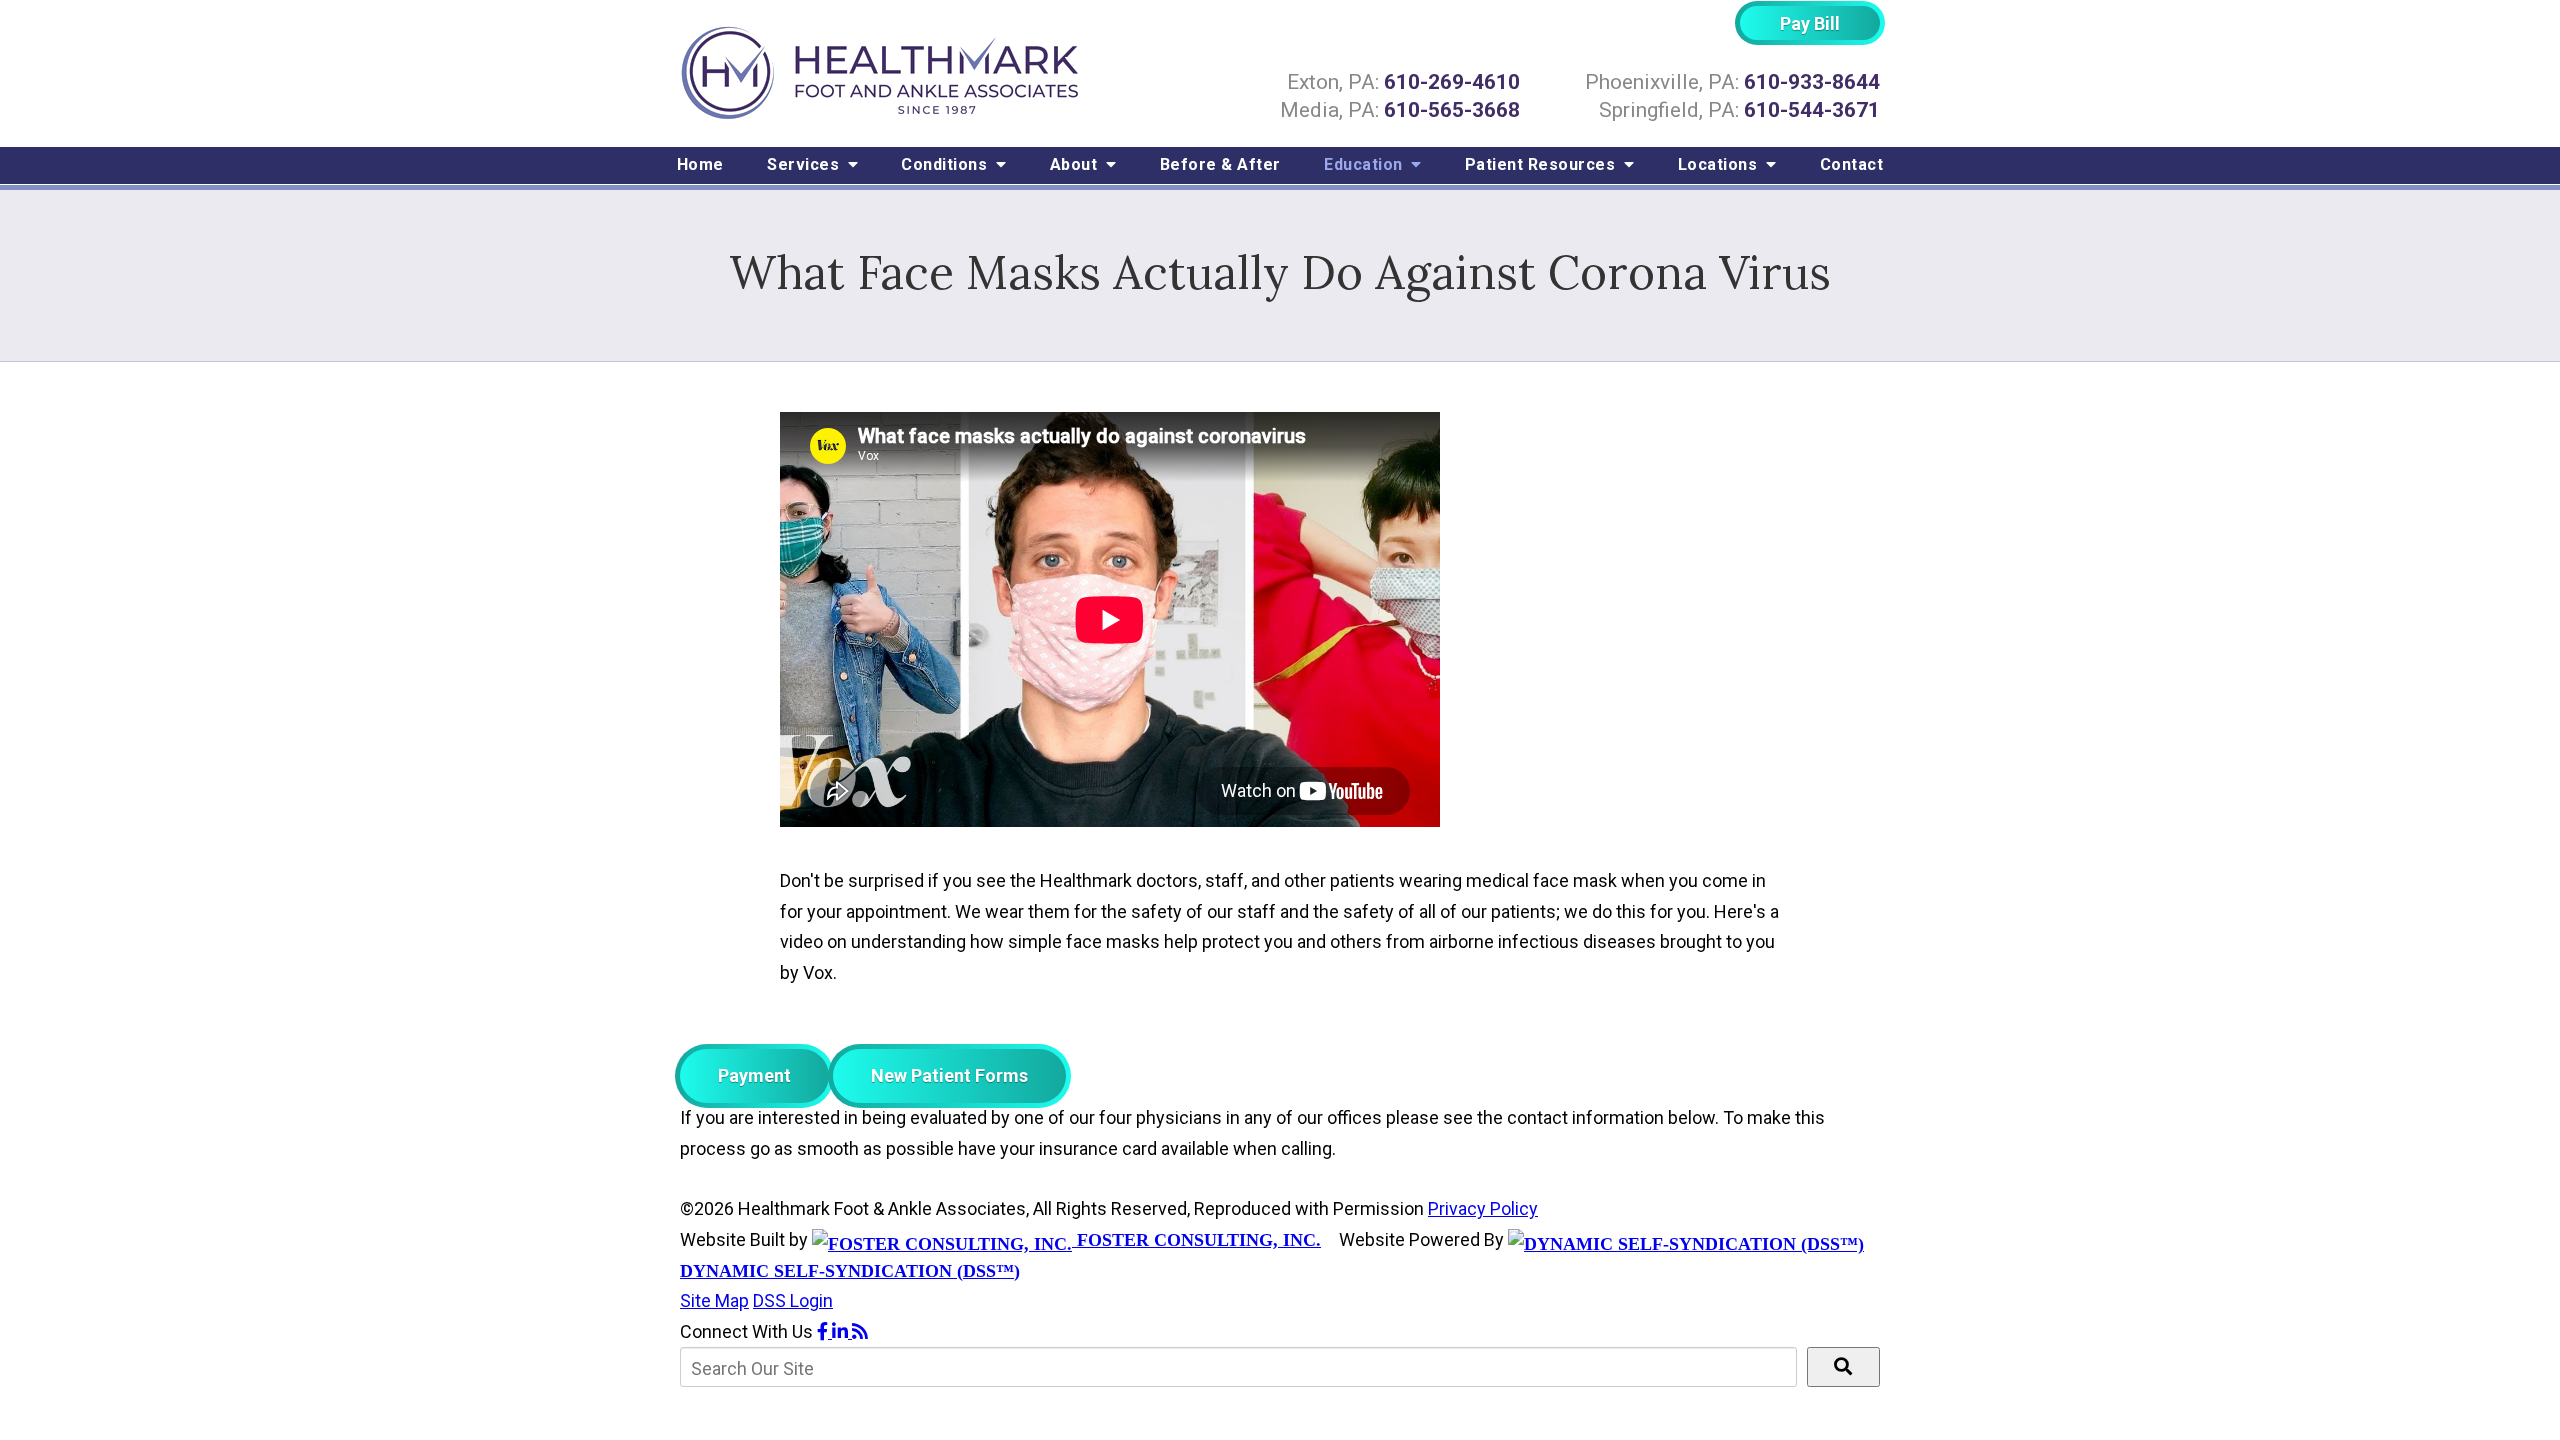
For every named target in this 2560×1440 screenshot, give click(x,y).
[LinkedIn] (842, 1331)
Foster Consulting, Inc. (1196, 1240)
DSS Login (793, 1300)
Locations (1720, 164)
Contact (1852, 164)
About (1076, 164)
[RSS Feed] (860, 1331)
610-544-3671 (1812, 110)
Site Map (714, 1300)
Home (700, 164)
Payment (754, 1075)
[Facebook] (824, 1331)
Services (805, 164)
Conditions (946, 164)
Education (1365, 164)
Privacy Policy (1483, 1208)
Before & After (1220, 164)
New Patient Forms (949, 1075)
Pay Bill (1810, 23)
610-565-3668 (1452, 110)
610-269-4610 (1452, 82)
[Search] (1843, 1367)
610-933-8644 (1812, 82)
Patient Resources (1542, 164)
